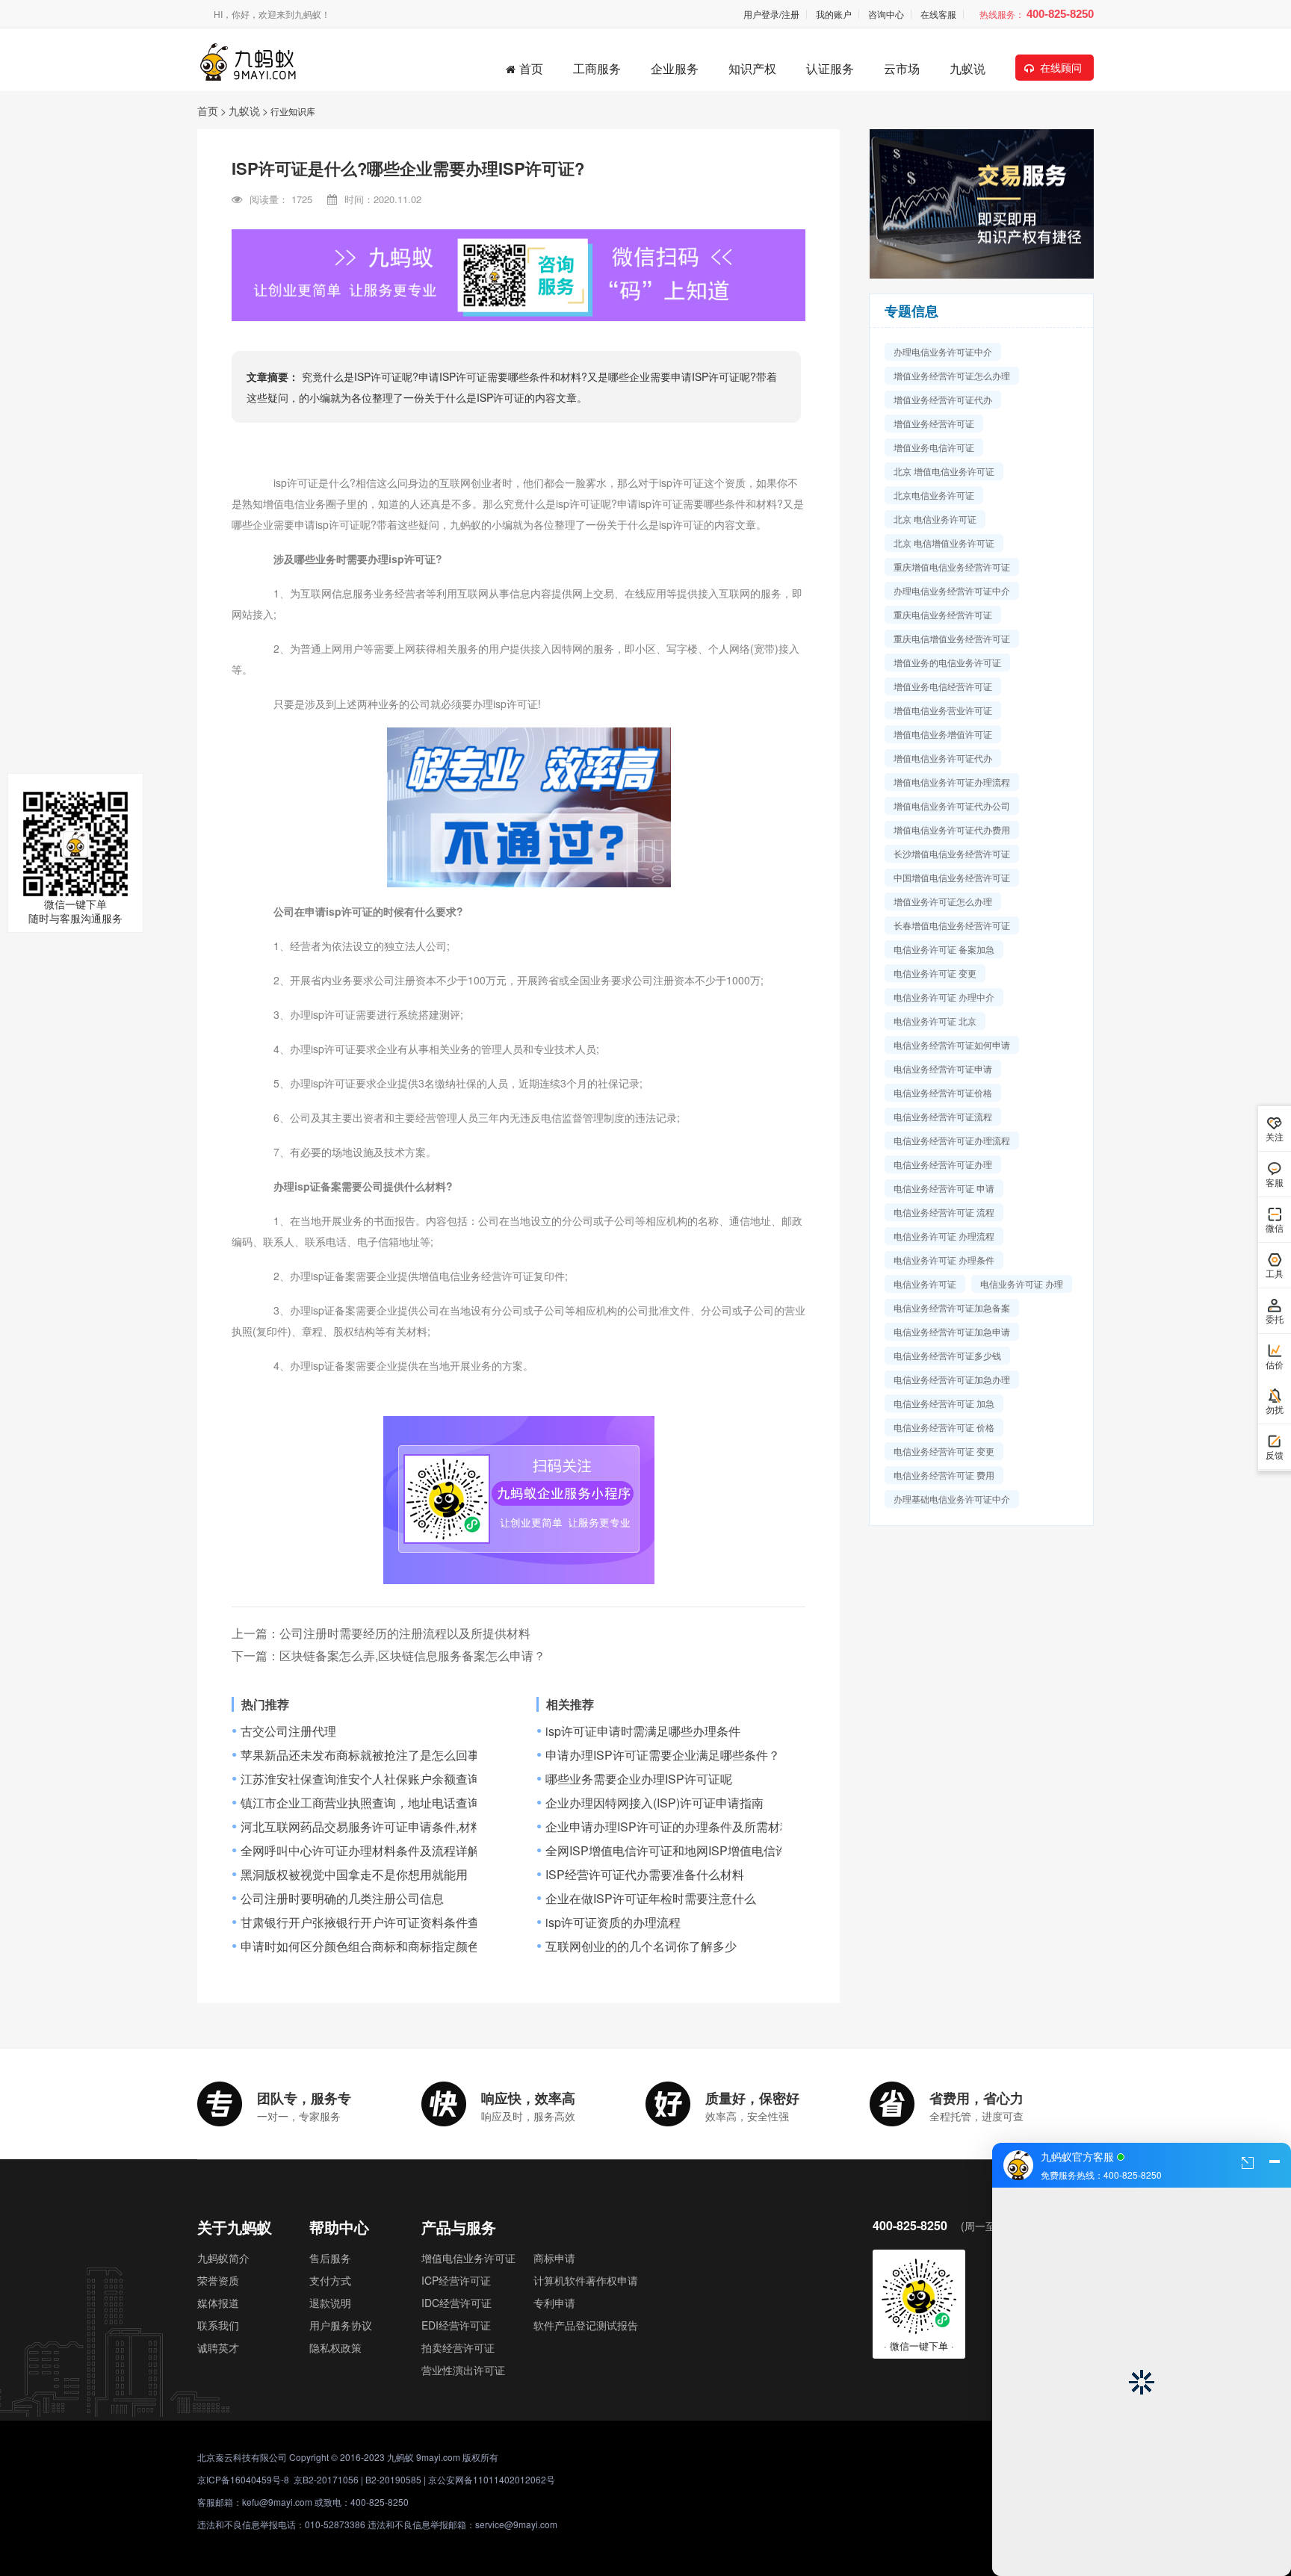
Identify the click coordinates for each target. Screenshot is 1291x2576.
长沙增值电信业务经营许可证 (952, 853)
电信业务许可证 (925, 1284)
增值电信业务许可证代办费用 (952, 829)
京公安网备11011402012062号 (492, 2479)
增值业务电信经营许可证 (943, 686)
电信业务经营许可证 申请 (944, 1188)
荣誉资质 (218, 2280)
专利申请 (554, 2303)
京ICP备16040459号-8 (243, 2479)
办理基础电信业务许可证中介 (952, 1499)
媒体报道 (218, 2303)
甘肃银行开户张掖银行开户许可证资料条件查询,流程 (380, 1922)
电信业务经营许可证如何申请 (952, 1045)
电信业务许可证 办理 (1022, 1284)
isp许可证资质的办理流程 (613, 1922)
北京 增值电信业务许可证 (944, 471)
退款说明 (330, 2303)
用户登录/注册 (771, 14)
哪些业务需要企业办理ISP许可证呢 (639, 1779)
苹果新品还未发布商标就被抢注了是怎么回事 (360, 1755)
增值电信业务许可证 (468, 2258)
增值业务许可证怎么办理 (943, 901)
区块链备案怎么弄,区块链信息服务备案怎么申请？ (412, 1655)
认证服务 (830, 68)
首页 (531, 68)
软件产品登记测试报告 (586, 2325)
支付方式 (330, 2280)
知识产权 (752, 68)
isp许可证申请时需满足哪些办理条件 (643, 1731)
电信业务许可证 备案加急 (944, 949)
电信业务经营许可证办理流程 (952, 1140)
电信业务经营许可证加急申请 (952, 1331)
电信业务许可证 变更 (935, 973)
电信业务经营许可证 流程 (944, 1212)
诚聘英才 (218, 2347)
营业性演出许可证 (463, 2370)
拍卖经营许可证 (458, 2347)
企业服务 (675, 68)
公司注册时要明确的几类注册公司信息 (342, 1899)
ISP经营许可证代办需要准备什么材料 (645, 1875)
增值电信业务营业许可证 (943, 710)
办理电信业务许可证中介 (943, 351)
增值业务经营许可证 (934, 423)
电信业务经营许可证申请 (943, 1068)
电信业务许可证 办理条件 (944, 1260)
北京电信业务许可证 (934, 495)
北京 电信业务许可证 (935, 519)
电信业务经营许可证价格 (943, 1092)
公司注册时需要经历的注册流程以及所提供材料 (405, 1633)
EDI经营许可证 (456, 2325)
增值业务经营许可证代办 (943, 399)
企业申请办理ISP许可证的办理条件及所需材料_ (672, 1827)
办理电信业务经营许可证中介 (952, 590)
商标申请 (554, 2258)
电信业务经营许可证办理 (943, 1164)
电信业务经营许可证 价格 (944, 1427)
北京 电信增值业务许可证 (944, 543)
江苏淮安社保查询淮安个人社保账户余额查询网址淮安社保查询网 (414, 1779)
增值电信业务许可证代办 (943, 758)
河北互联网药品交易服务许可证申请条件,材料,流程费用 (387, 1827)
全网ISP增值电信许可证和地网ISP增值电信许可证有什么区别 (708, 1851)
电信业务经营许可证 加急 (944, 1403)
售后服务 (330, 2258)
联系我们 (218, 2325)
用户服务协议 (341, 2325)
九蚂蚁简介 (223, 2258)
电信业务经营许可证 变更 (944, 1451)
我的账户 (834, 14)
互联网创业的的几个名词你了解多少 (641, 1946)
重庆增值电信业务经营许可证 (952, 567)
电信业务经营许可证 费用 (944, 1475)
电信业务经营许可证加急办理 (952, 1379)
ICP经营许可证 (456, 2280)
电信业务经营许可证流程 (943, 1116)
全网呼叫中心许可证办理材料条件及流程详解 (360, 1851)
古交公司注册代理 (288, 1731)
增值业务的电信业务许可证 (947, 662)
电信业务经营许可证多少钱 (947, 1355)
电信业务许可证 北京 (935, 1021)
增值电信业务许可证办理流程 (952, 782)
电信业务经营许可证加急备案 (952, 1307)
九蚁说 (968, 68)
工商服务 (597, 68)
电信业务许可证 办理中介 (944, 997)
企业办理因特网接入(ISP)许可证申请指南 (654, 1803)
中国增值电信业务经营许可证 (952, 877)
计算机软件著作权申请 (586, 2280)
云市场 (902, 68)
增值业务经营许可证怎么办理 (952, 375)
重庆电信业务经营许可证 (943, 614)
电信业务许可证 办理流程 (944, 1236)
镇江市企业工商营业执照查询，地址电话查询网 (366, 1803)
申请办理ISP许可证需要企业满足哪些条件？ (663, 1755)
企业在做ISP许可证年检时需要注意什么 (651, 1899)
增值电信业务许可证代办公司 (952, 806)
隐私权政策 (335, 2347)
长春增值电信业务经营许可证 (952, 925)
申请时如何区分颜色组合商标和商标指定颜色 (360, 1946)
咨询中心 (886, 14)
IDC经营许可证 (456, 2303)
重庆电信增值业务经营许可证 (952, 638)
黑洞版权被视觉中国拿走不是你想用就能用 (354, 1875)
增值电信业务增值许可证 (943, 734)
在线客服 (938, 14)
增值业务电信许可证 (934, 447)
